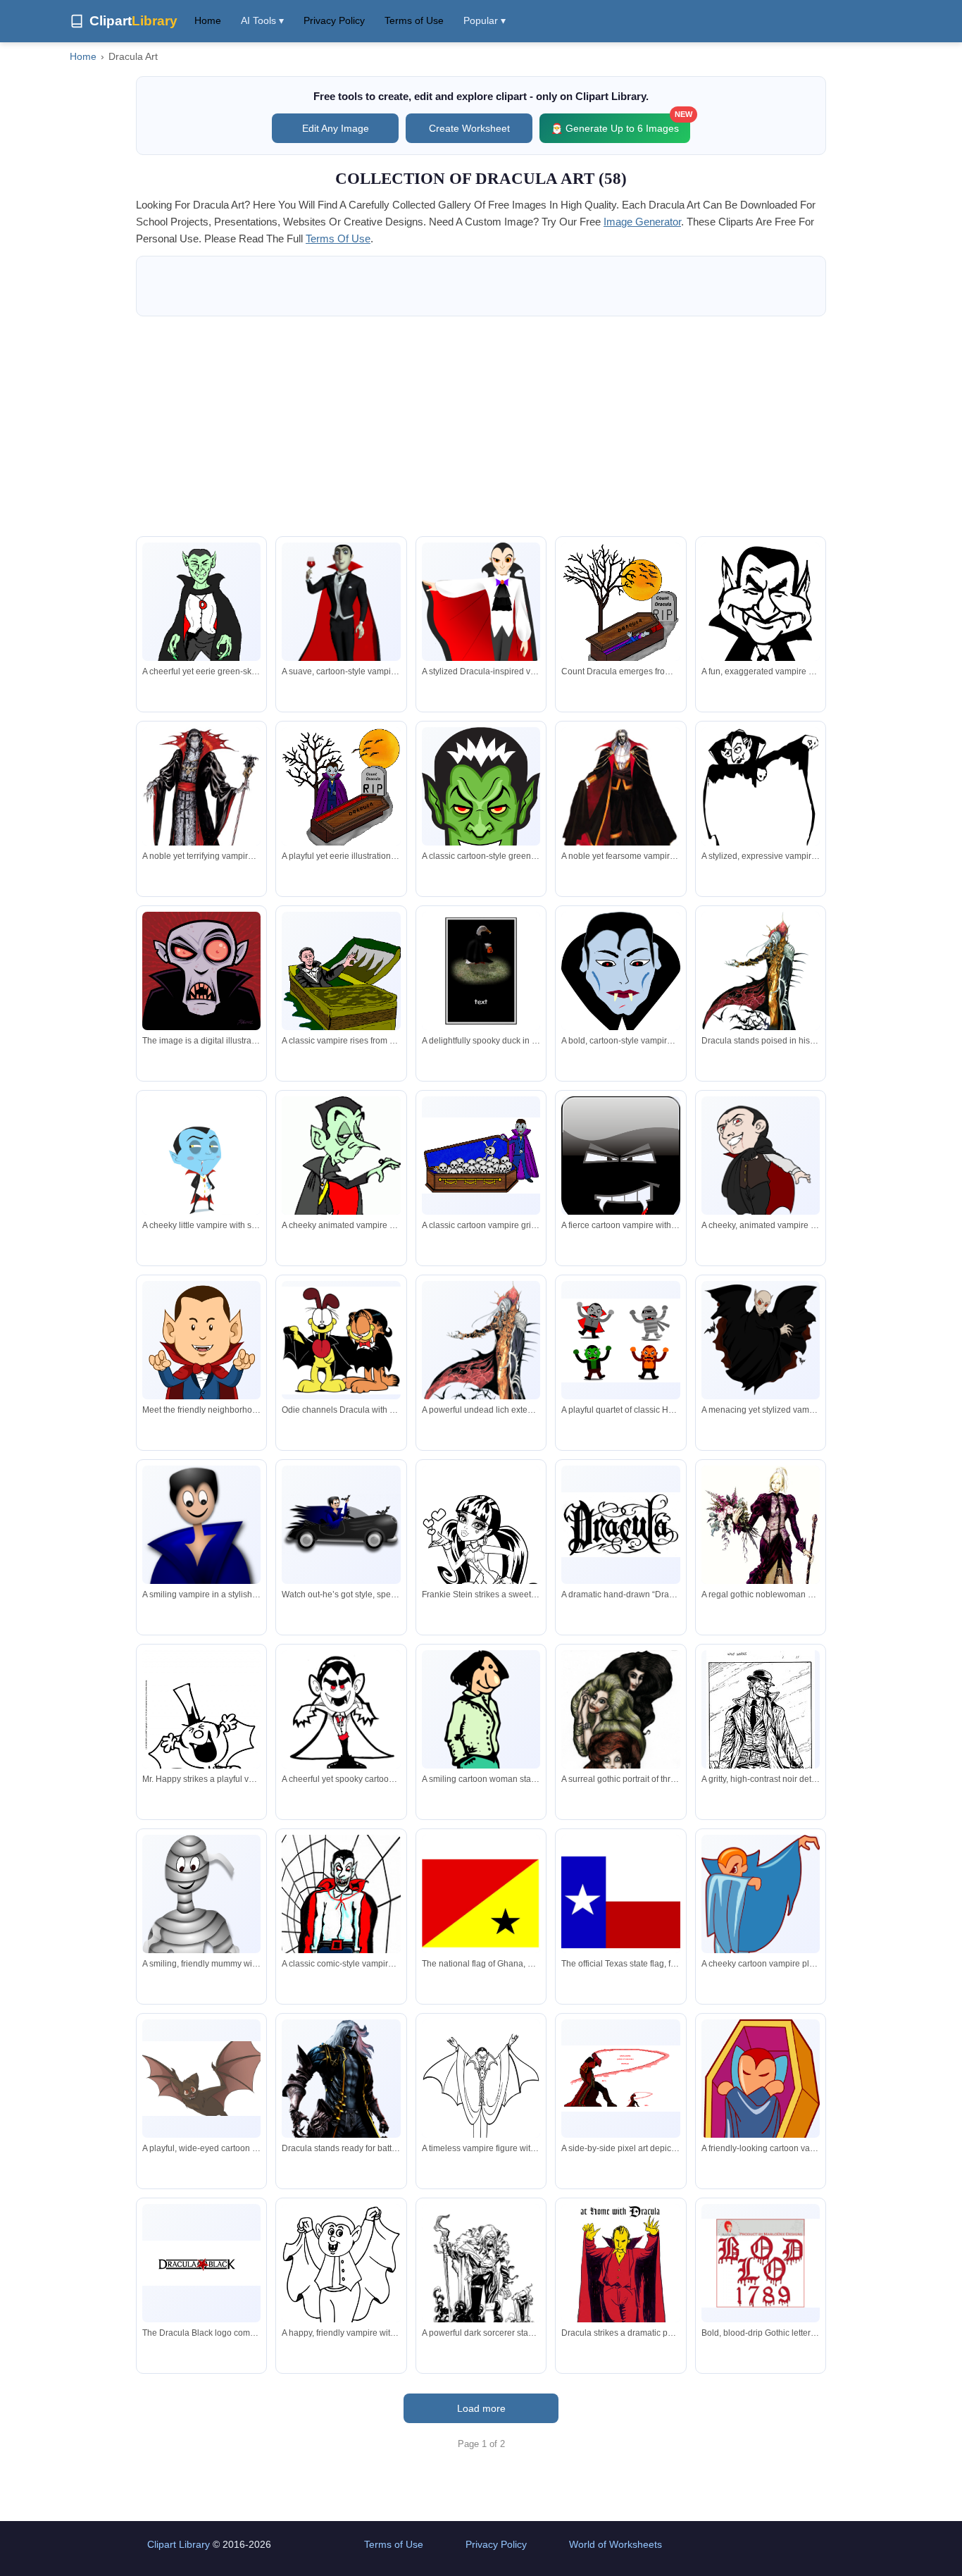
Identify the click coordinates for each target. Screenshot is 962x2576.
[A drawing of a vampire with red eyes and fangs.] (201, 971)
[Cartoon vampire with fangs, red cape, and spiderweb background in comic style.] (341, 1916)
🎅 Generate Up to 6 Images (620, 124)
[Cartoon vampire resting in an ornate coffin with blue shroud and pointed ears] (761, 2137)
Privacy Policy (334, 20)
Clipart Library (179, 2544)
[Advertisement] (481, 426)
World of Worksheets (616, 2544)
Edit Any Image (336, 128)
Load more (481, 2408)
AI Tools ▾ (262, 20)
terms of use (338, 239)
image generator (642, 222)
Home (208, 20)
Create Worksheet (469, 128)
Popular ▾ (485, 20)
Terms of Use (414, 20)
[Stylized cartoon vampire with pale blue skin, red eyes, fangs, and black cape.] (620, 974)
